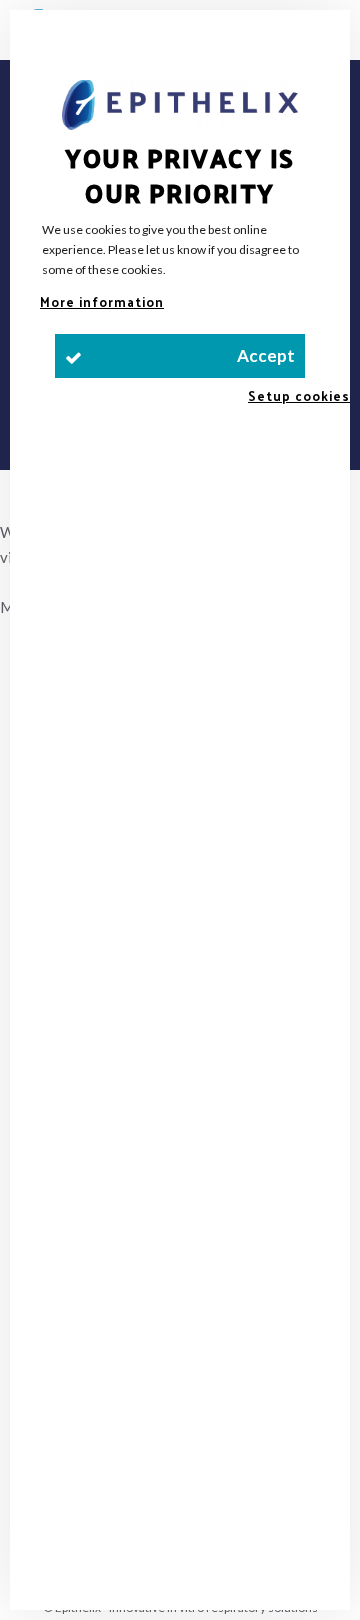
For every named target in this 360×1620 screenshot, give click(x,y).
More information (102, 301)
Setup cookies (299, 395)
